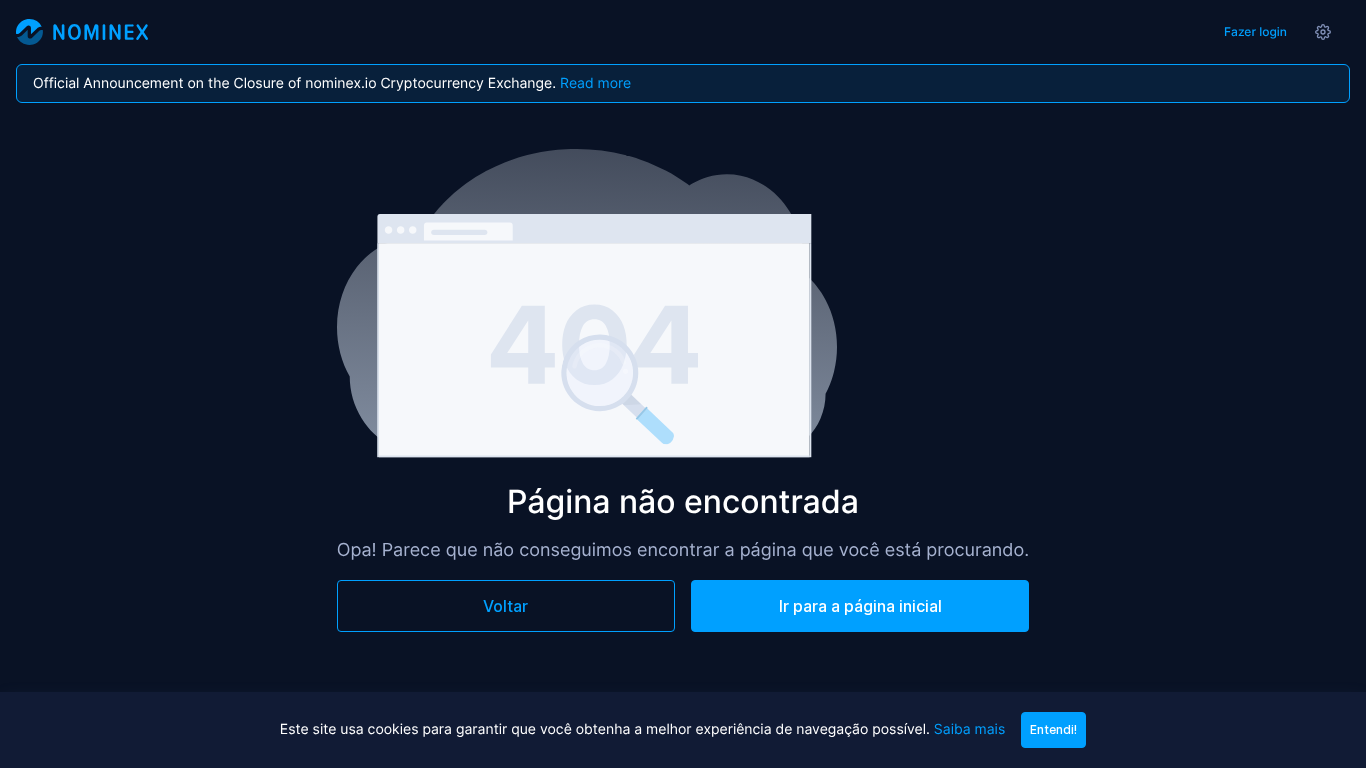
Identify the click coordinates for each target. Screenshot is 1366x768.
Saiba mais (969, 729)
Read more (595, 83)
